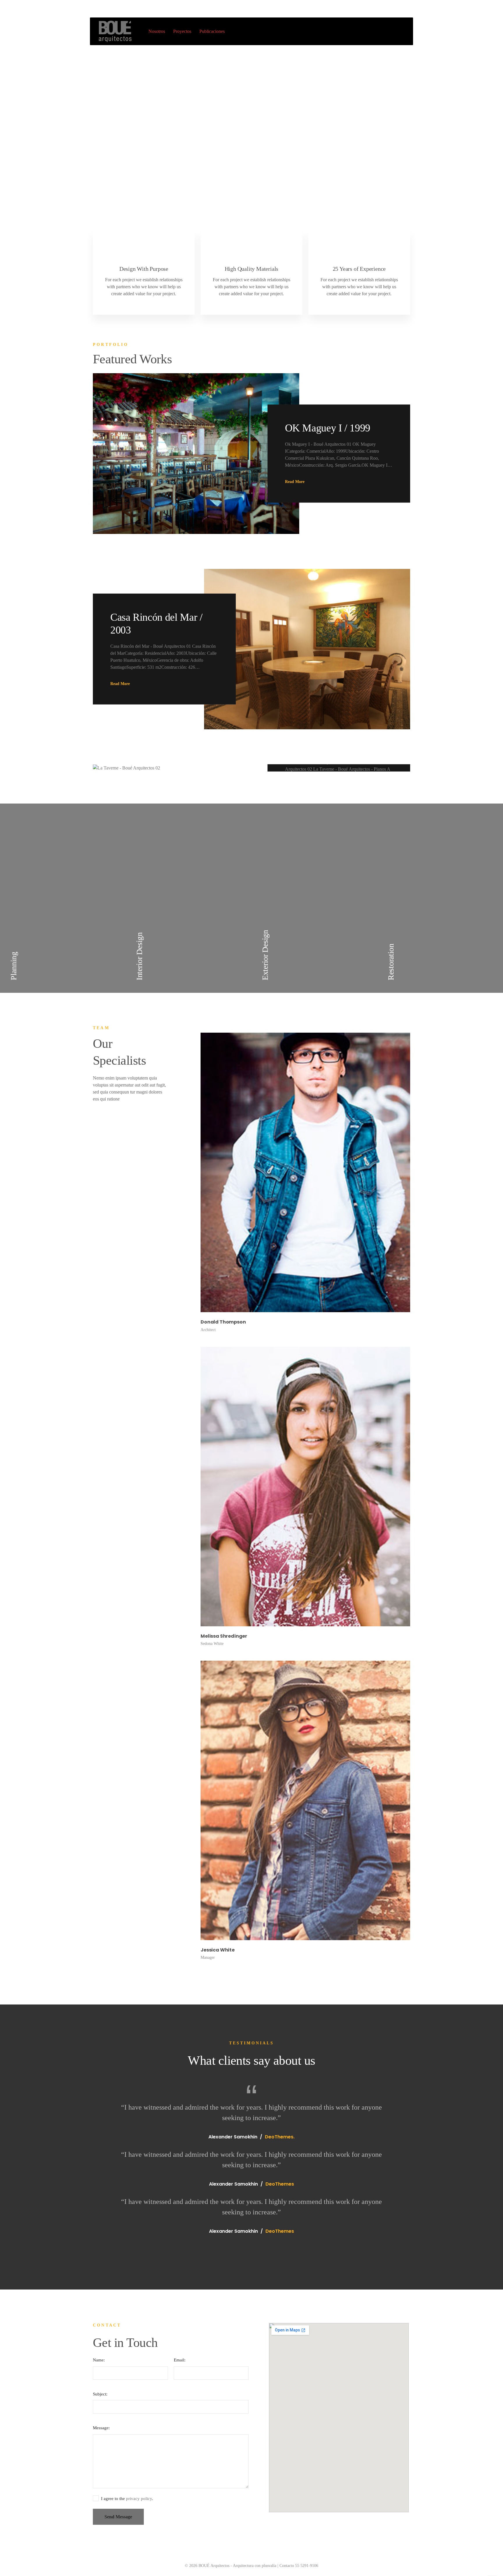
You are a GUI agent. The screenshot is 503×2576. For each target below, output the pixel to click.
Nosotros (157, 31)
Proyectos (182, 31)
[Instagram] (411, 9)
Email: (180, 2360)
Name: (99, 2360)
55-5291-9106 (106, 9)
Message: (101, 2428)
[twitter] (228, 1029)
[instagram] (215, 1029)
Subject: (100, 2394)
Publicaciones (212, 31)
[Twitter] (398, 9)
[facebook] (203, 1029)
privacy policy (139, 2499)
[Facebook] (385, 9)
